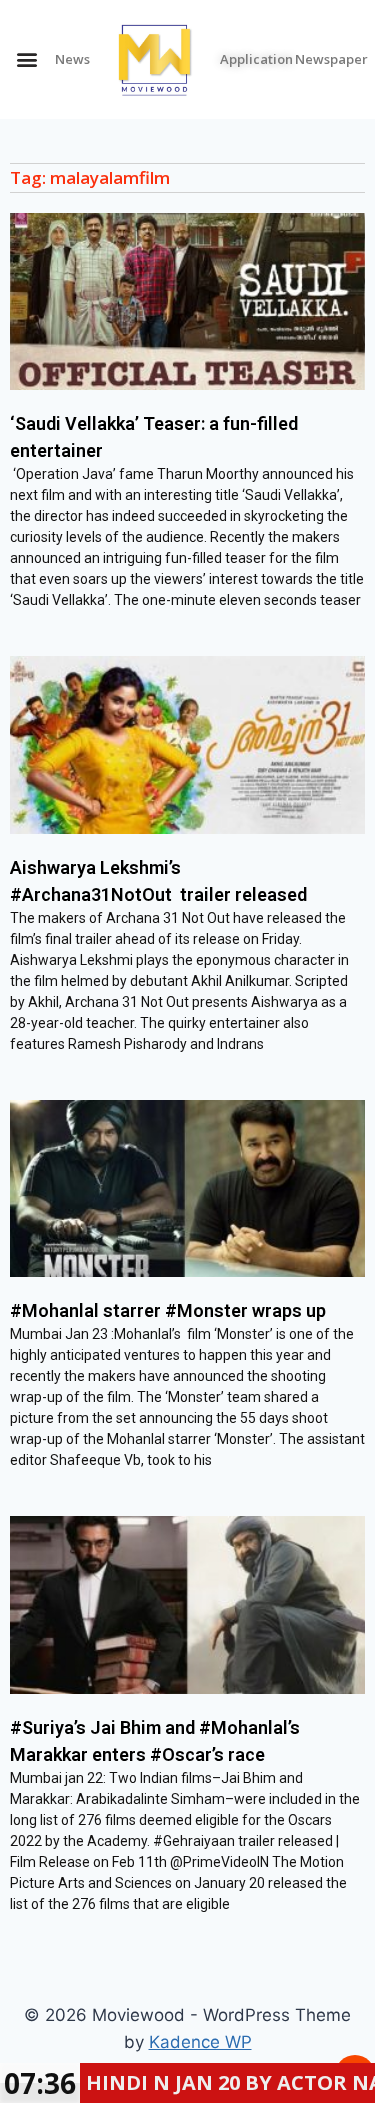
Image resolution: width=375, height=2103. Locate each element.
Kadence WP (200, 2042)
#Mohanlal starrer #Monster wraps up (168, 1310)
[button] (26, 59)
